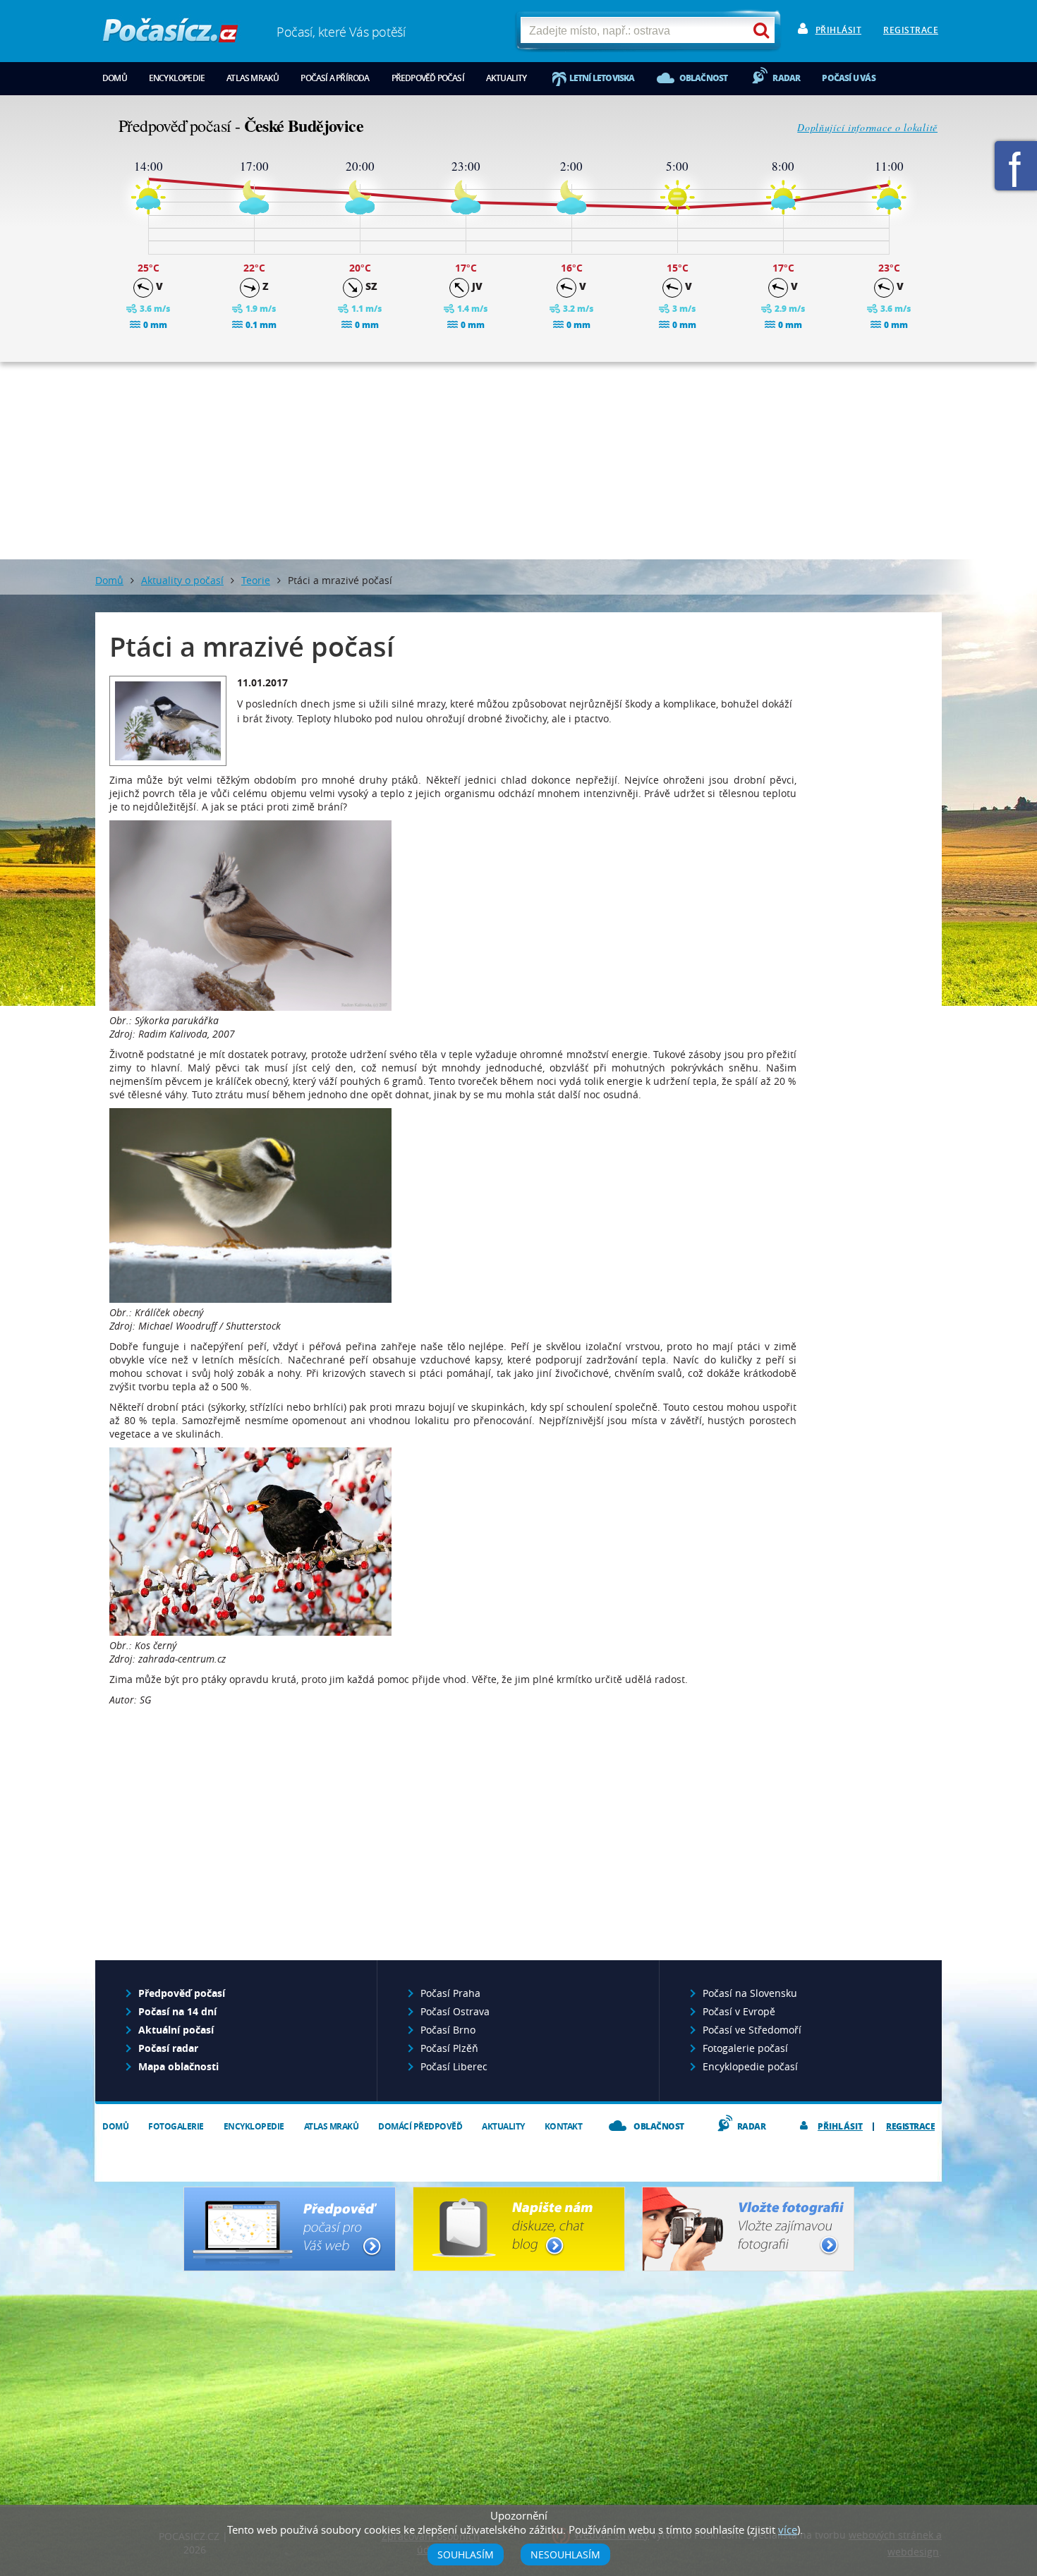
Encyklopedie (177, 78)
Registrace (911, 30)
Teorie (256, 580)
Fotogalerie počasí (745, 2048)
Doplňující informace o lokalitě (867, 127)
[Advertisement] (518, 461)
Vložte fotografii (748, 2229)
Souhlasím (466, 2554)
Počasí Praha (450, 1993)
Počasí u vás (848, 78)
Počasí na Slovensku (750, 1993)
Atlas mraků (253, 78)
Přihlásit (839, 30)
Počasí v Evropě (739, 2011)
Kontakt (564, 2126)
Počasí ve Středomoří (752, 2030)
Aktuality (507, 78)
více (788, 2529)
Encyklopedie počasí (750, 2066)
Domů (115, 78)
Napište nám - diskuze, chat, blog (519, 2229)
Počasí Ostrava (455, 2011)
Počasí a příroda (335, 78)
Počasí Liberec (454, 2066)
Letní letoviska (602, 78)
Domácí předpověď (420, 2126)
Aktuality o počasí (182, 580)
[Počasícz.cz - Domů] (170, 36)
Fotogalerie (176, 2126)
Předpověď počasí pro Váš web (290, 2229)
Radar (786, 78)
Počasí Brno (448, 2030)
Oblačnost (704, 78)
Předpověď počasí (428, 78)
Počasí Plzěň (449, 2048)
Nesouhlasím (565, 2554)
